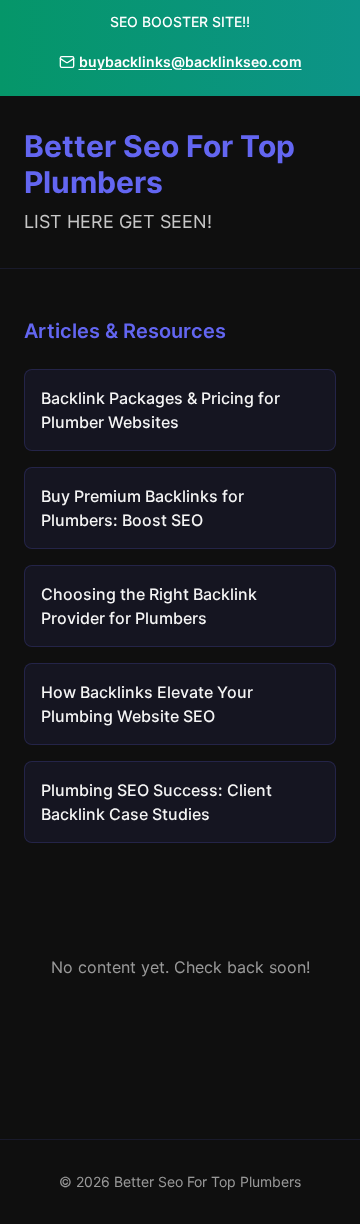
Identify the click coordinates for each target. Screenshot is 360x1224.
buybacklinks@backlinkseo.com (190, 61)
